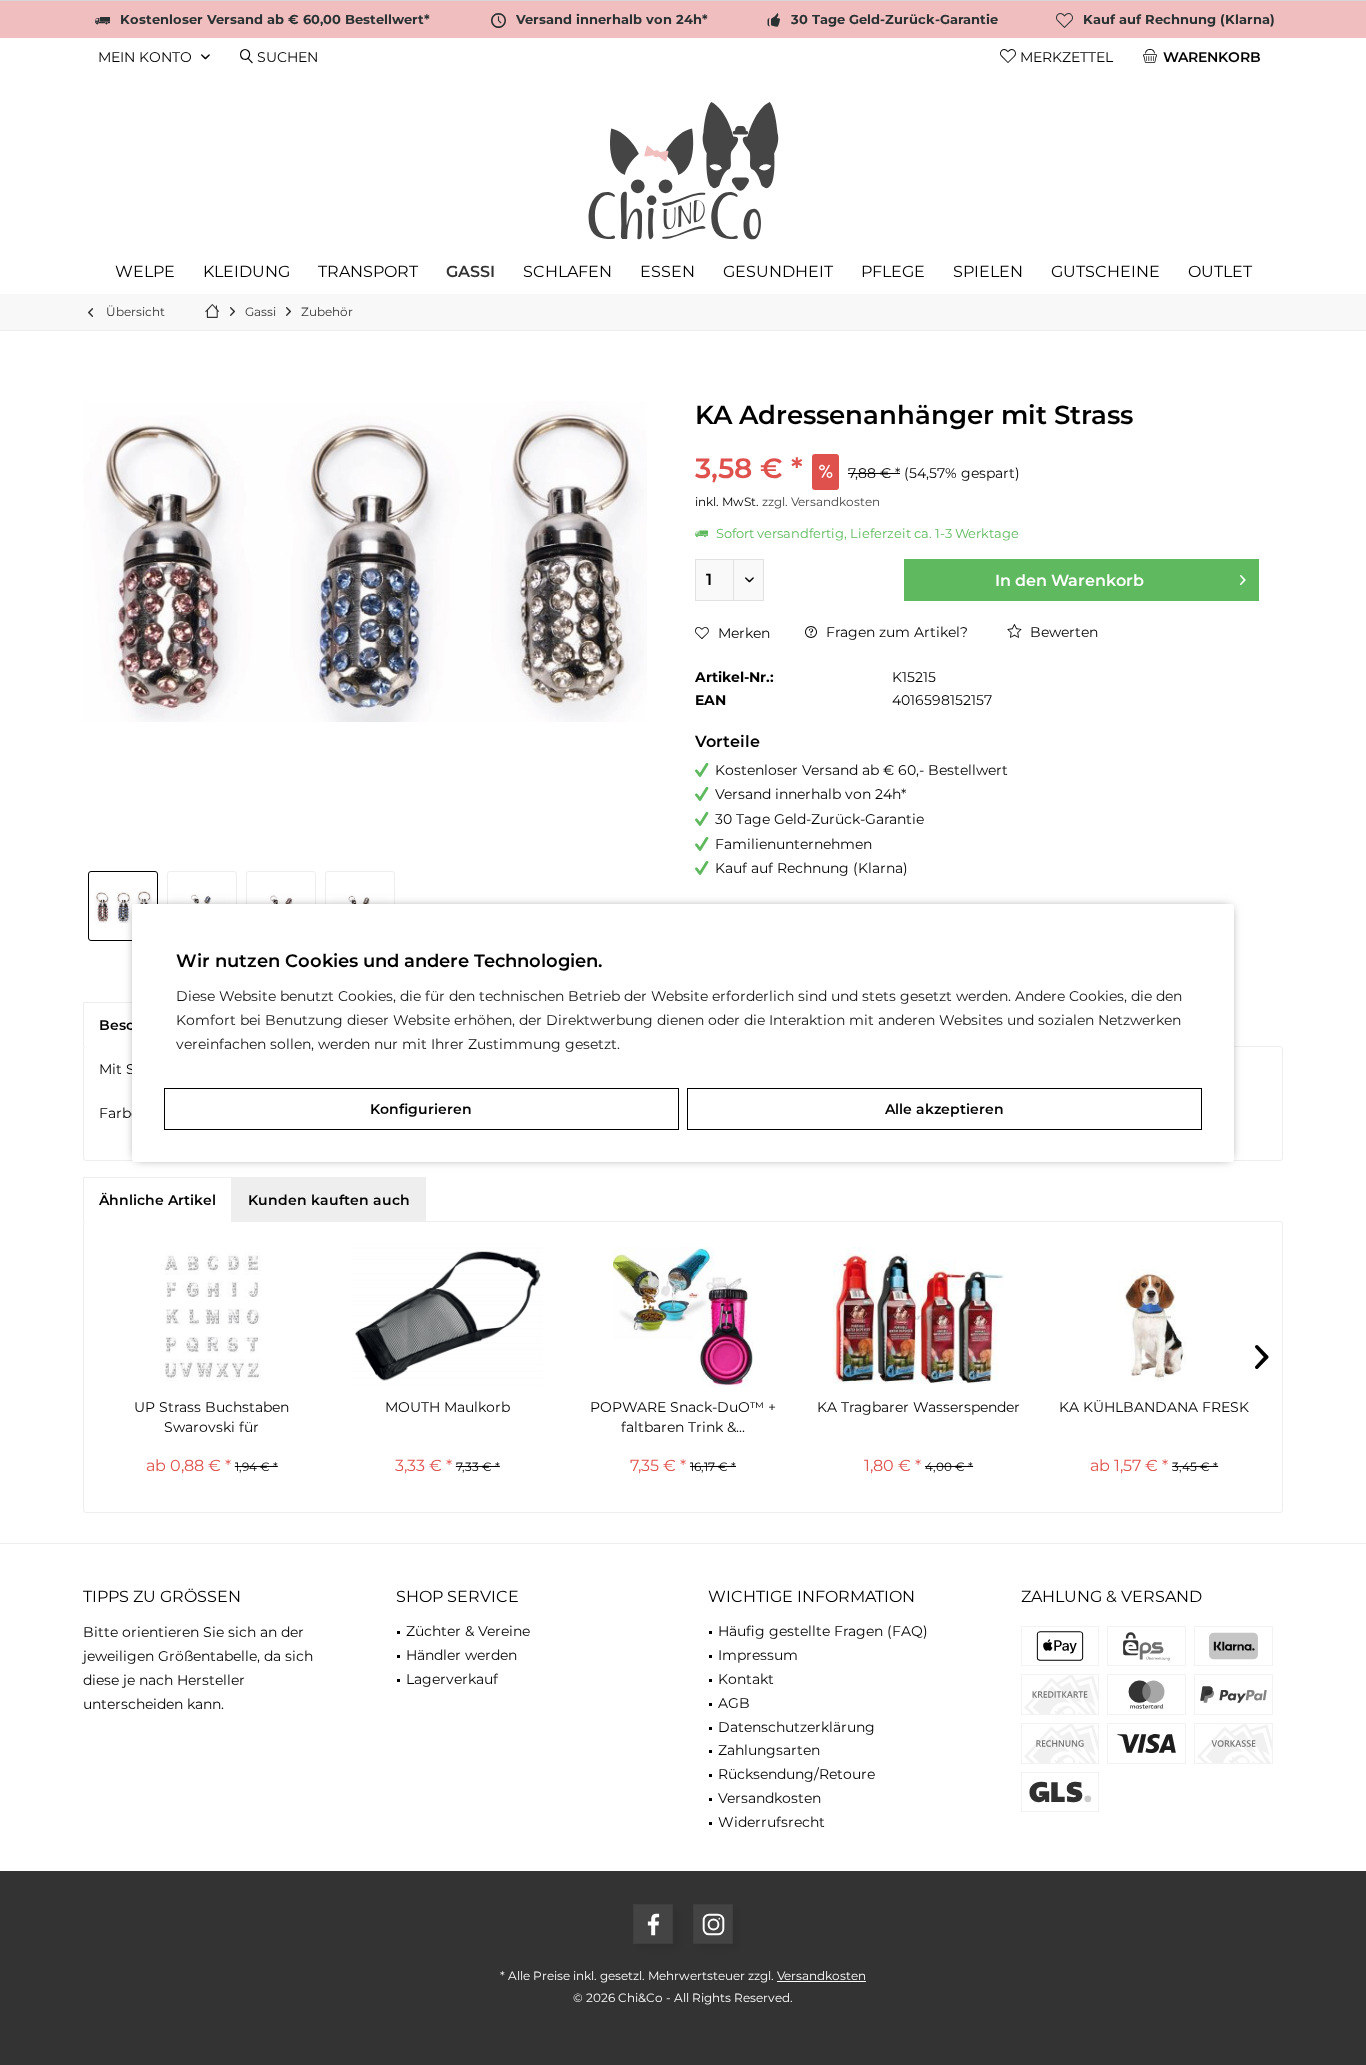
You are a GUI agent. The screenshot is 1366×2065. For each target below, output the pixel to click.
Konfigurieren (421, 1109)
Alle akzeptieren (944, 1109)
